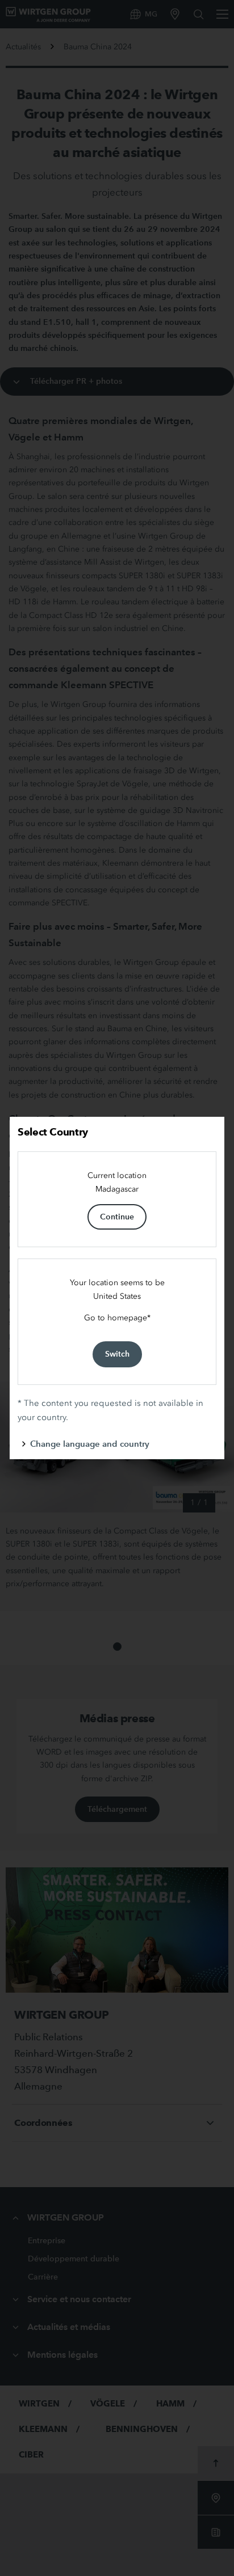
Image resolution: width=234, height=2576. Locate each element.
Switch (117, 1354)
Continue (117, 1217)
